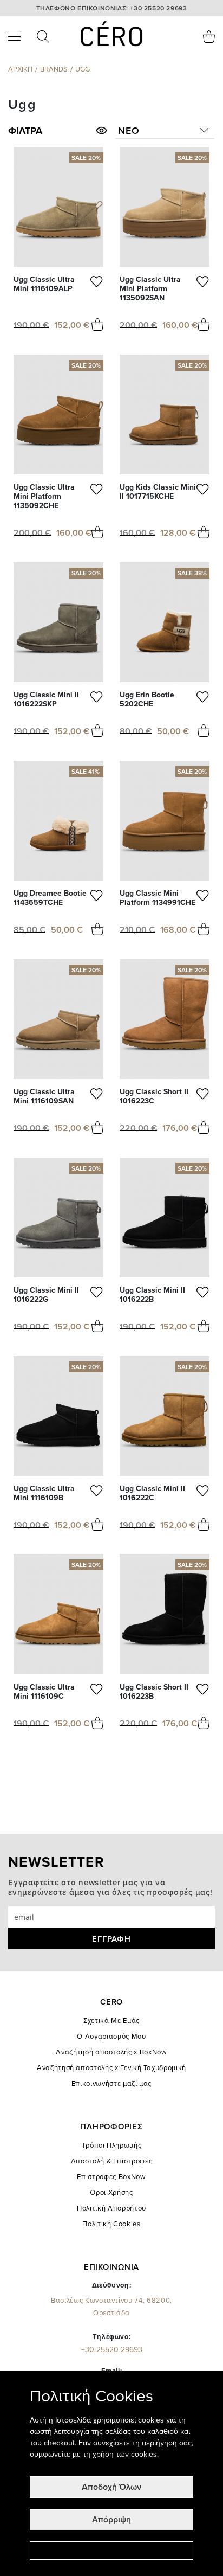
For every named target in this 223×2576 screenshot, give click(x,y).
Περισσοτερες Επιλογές (111, 2551)
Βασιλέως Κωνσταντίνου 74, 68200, (111, 2307)
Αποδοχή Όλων (111, 2487)
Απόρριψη (111, 2520)
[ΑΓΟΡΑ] (97, 325)
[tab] (58, 131)
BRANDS (54, 69)
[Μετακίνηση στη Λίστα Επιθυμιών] (97, 284)
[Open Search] (43, 37)
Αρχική (20, 69)
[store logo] (111, 34)
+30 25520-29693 (112, 2350)
